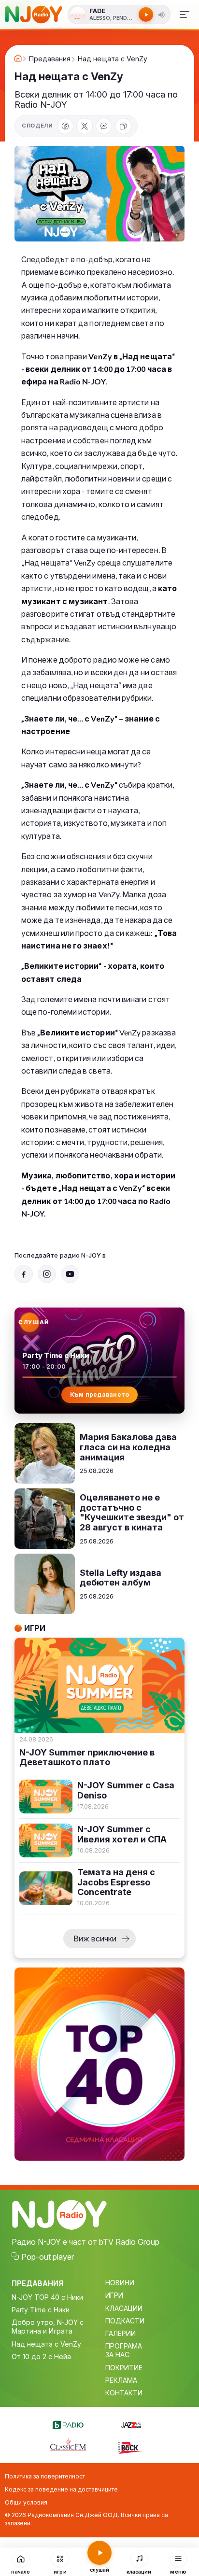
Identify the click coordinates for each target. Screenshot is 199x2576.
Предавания (50, 59)
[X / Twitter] (85, 126)
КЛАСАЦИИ (124, 2308)
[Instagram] (47, 1274)
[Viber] (104, 126)
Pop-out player (48, 2257)
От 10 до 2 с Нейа (41, 2357)
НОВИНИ (120, 2283)
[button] (161, 14)
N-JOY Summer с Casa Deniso (126, 1790)
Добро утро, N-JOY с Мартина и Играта (48, 2327)
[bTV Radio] (68, 2423)
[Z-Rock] (131, 2447)
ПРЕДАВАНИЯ (37, 2283)
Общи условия (26, 2502)
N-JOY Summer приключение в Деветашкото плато (87, 1758)
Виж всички (95, 1939)
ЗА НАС (117, 2355)
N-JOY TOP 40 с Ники (47, 2297)
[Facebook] (65, 126)
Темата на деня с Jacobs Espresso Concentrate (116, 1882)
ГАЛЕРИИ (121, 2333)
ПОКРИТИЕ (124, 2368)
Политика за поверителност (45, 2476)
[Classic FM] (68, 2445)
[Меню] (184, 14)
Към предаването (100, 1394)
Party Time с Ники (41, 2310)
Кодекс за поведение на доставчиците (61, 2489)
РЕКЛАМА (121, 2380)
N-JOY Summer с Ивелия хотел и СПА (122, 1834)
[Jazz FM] (131, 2423)
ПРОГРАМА (124, 2346)
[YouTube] (70, 1274)
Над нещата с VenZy (46, 2344)
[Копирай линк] (123, 126)
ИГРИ (114, 2295)
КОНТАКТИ (124, 2393)
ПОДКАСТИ (125, 2321)
